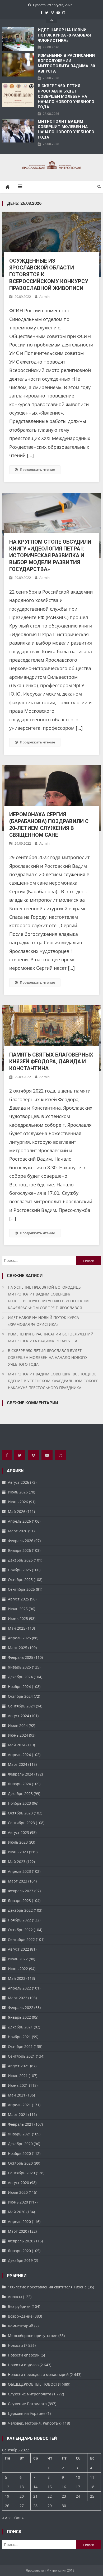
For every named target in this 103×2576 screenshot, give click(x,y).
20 (22, 2496)
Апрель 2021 (19, 2105)
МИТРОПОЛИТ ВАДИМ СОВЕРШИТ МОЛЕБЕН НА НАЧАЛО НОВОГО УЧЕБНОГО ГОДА (66, 129)
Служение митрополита (30, 2394)
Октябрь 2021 (20, 2046)
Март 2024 (18, 1764)
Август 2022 (18, 1949)
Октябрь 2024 (20, 1696)
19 (7, 2496)
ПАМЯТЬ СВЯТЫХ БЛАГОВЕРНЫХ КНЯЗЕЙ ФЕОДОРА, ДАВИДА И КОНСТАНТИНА (51, 1062)
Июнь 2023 (18, 1852)
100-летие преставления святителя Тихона (47, 2287)
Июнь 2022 (18, 1969)
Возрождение (20, 2316)
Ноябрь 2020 (19, 2153)
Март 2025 (18, 1648)
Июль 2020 (18, 2192)
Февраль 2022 (21, 2008)
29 (50, 2506)
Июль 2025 (18, 1609)
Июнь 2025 (18, 1618)
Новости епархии (24, 2355)
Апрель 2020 (19, 2222)
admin (45, 297)
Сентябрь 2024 (21, 1706)
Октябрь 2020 (20, 2163)
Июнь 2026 (18, 1502)
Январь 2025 (19, 1667)
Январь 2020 (19, 2251)
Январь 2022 (19, 2017)
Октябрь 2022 (20, 1930)
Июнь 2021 (18, 2085)
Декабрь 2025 (20, 1560)
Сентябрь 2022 (21, 1939)
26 (7, 2506)
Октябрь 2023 (20, 1813)
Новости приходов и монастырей (38, 2374)
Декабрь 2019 (20, 2260)
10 (78, 2477)
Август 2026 (18, 1482)
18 (92, 2487)
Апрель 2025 (19, 1638)
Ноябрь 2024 (19, 1687)
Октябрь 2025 (20, 1580)
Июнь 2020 (18, 2202)
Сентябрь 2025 (21, 1589)
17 (78, 2487)
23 (64, 2496)
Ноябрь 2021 (19, 2037)
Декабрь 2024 (20, 1677)
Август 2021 (18, 2066)
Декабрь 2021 (20, 2027)
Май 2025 (17, 1628)
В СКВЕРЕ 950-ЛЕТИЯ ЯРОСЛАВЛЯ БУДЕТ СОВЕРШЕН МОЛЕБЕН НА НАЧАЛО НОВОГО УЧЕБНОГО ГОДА (66, 96)
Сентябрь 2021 (21, 2056)
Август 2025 (18, 1599)
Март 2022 (18, 1998)
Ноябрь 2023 (19, 1803)
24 (78, 2496)
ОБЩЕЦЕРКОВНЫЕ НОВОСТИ (34, 2384)
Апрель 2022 (19, 1988)
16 (64, 2487)
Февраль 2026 (21, 1541)
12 (7, 2487)
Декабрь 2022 (20, 1910)
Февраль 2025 (21, 1657)
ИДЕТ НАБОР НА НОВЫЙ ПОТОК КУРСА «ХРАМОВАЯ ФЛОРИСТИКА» (64, 35)
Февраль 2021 (21, 2124)
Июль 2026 (18, 1492)
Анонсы (15, 2297)
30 (64, 2506)
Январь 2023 (19, 1901)
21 (35, 2496)
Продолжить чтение (37, 470)
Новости (15, 2345)
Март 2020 (18, 2231)
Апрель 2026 (19, 1521)
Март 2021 (18, 2115)
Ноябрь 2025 (19, 1570)
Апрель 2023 (19, 1871)
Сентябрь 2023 (21, 1823)
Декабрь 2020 (20, 2144)
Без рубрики (19, 2306)
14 (35, 2487)
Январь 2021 (19, 2134)
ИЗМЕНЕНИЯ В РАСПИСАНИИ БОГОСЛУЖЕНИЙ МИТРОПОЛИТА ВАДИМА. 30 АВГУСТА (66, 63)
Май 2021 (17, 2095)
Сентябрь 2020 (21, 2173)
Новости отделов (23, 2365)
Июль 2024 (18, 1725)
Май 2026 (17, 1511)
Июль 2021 (18, 2076)
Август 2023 (18, 1832)
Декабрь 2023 (20, 1794)
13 (22, 2487)
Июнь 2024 (18, 1735)
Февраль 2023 (21, 1891)
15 (50, 2487)
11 (92, 2477)
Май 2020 (17, 2212)
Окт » (19, 2518)
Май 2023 (17, 1862)
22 (50, 2496)
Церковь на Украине (27, 2413)
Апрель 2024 (19, 1755)
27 (22, 2506)
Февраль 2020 (21, 2241)
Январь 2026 (19, 1550)
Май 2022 (17, 1978)
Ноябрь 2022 (19, 1920)
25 (92, 2496)
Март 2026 (18, 1531)
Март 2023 (18, 1881)
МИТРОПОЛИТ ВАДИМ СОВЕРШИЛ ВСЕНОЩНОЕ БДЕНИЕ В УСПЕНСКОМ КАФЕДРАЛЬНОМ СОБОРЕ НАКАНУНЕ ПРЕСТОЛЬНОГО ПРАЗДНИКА (53, 1381)
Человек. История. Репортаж (34, 2423)
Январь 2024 (19, 1784)
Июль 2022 (18, 1959)
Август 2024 (18, 1716)
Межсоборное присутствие (33, 2336)
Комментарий (21, 2326)
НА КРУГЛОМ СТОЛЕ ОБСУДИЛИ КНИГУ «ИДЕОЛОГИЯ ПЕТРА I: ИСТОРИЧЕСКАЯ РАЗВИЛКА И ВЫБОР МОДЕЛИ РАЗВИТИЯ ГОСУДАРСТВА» (50, 555)
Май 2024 (17, 1745)
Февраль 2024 (21, 1774)
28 (35, 2506)
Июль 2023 (18, 1842)
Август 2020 (18, 2183)
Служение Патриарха (27, 2404)
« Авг (7, 2518)
